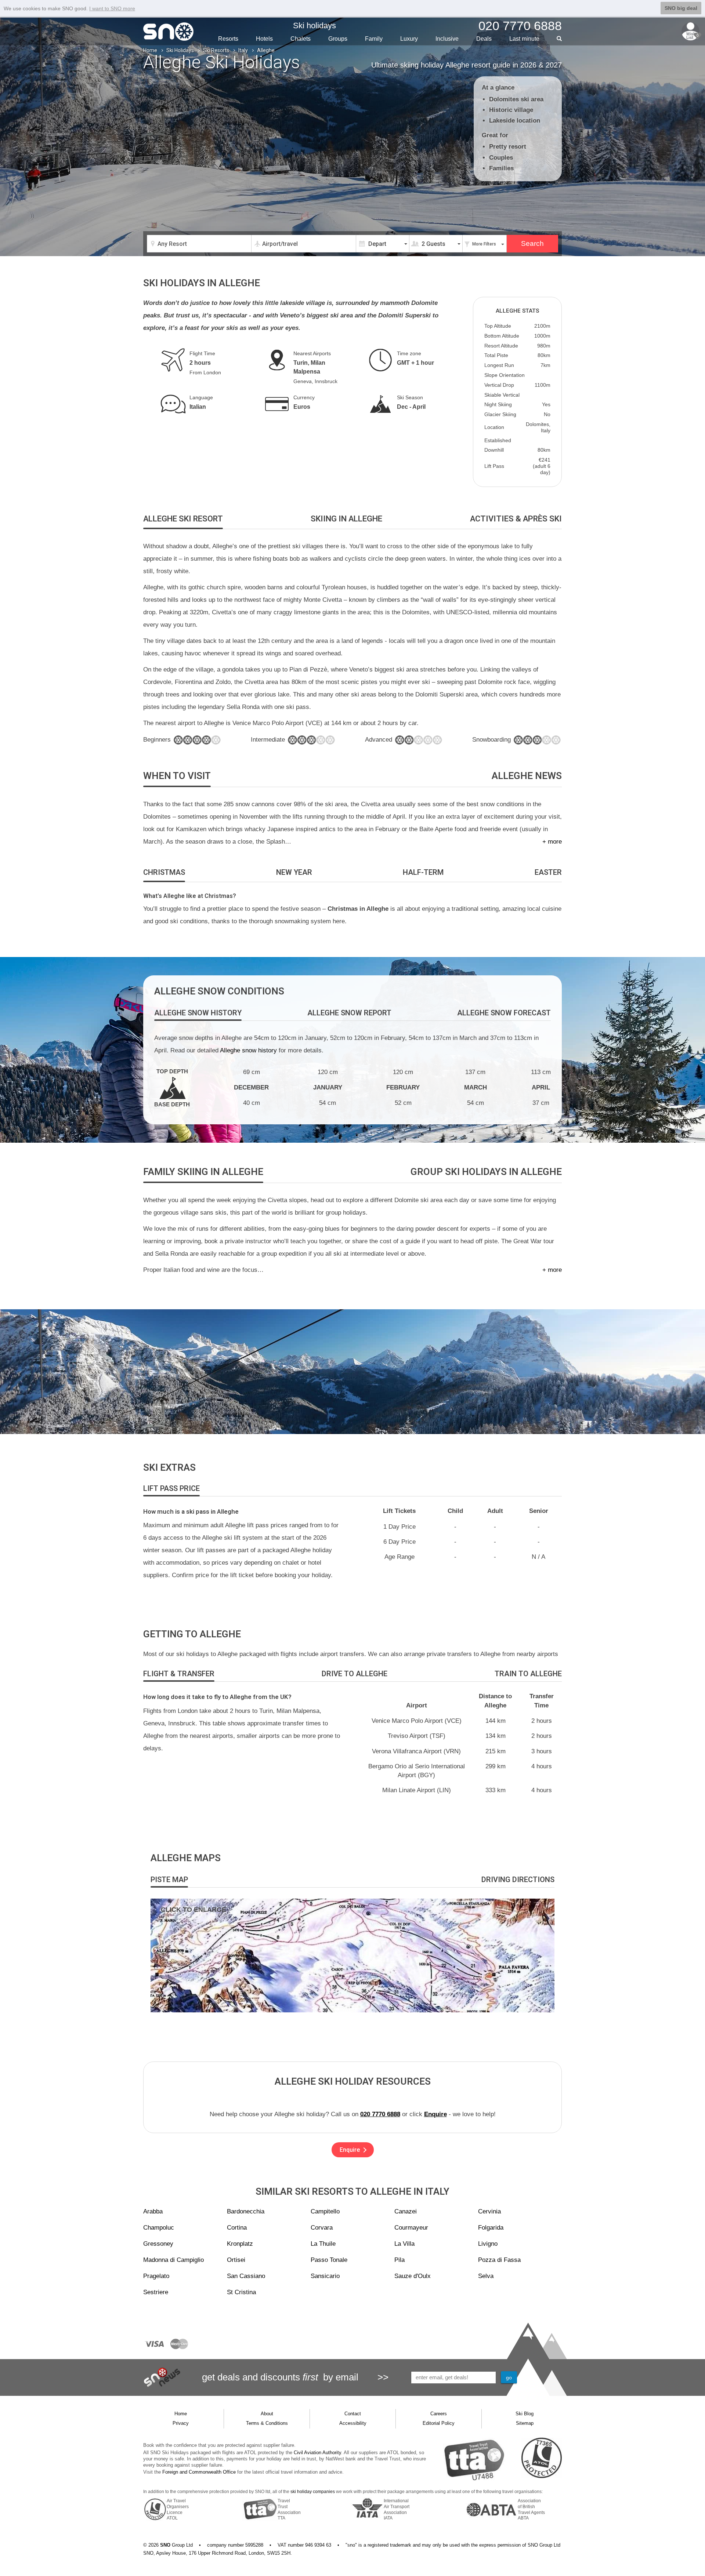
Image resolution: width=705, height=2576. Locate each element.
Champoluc (159, 2228)
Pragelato (156, 2276)
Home (150, 50)
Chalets (301, 39)
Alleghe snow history (248, 1050)
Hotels (264, 39)
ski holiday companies (313, 2492)
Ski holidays (314, 26)
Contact (353, 2414)
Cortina (237, 2228)
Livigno (488, 2244)
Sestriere (156, 2292)
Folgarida (491, 2228)
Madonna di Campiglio (173, 2260)
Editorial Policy (439, 2423)
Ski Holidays (180, 50)
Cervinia (489, 2211)
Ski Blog (525, 2414)
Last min (524, 39)
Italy (243, 50)
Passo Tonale (329, 2260)
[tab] (183, 519)
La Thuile (323, 2244)
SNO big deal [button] (681, 8)
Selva (486, 2276)
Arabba (153, 2211)
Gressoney (158, 2244)
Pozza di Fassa (499, 2260)
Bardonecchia (246, 2211)
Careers (439, 2414)
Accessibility (353, 2423)
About (267, 2414)
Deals (484, 39)
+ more (552, 842)
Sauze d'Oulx (413, 2276)
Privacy (181, 2423)
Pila (399, 2260)
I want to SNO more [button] (112, 8)
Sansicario (325, 2276)
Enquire (435, 2114)
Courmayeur (411, 2228)
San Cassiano (246, 2276)
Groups (338, 39)
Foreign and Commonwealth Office (199, 2472)
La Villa (404, 2244)
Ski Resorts (216, 50)
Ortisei (236, 2260)
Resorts (228, 39)
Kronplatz (240, 2244)
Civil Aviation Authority (317, 2453)
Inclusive (447, 39)
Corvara (322, 2228)
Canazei (406, 2211)
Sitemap (525, 2423)
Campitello (325, 2211)
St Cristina (241, 2292)
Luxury (409, 39)
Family (374, 39)
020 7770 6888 (380, 2114)
